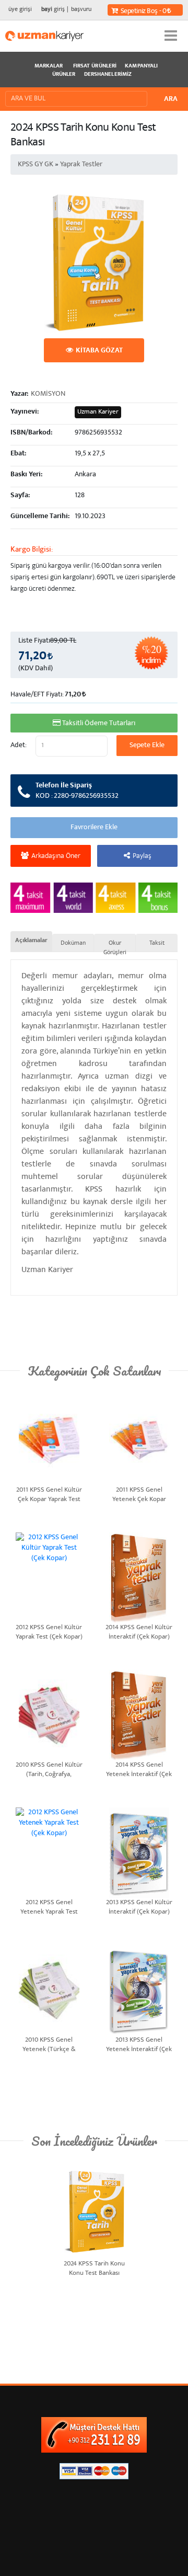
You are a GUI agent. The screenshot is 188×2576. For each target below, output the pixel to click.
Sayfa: (20, 496)
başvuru (81, 10)
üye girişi (20, 10)
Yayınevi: (25, 412)
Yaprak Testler (81, 165)
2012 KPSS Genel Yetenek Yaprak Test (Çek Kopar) (49, 1907)
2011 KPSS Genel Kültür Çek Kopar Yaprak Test (49, 1494)
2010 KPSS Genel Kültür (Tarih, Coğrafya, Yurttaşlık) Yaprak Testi (49, 1769)
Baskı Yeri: (26, 475)
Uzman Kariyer (98, 412)
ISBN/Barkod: (31, 433)
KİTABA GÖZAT (99, 351)
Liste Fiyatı (34, 641)
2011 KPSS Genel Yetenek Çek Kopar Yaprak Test (139, 1494)
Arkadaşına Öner (56, 856)
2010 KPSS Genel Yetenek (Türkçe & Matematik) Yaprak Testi (49, 2044)
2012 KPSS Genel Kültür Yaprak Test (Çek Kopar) (49, 1632)
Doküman (73, 943)
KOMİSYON (48, 394)
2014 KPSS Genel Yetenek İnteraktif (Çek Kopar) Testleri (139, 1769)
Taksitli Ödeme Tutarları (99, 724)
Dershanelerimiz (108, 75)
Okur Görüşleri (115, 943)
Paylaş (142, 856)
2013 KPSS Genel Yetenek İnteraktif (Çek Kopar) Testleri (139, 2044)
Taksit (157, 943)
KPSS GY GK (36, 165)
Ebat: (18, 454)
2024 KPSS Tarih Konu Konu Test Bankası (94, 2268)
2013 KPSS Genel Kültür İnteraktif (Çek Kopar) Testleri (139, 1907)
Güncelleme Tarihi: (40, 517)
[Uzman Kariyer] (44, 36)
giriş (53, 10)
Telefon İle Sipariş (77, 791)
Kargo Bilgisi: (32, 550)
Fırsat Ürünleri (95, 66)
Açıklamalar (31, 941)
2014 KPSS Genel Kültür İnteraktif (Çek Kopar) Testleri (139, 1632)
